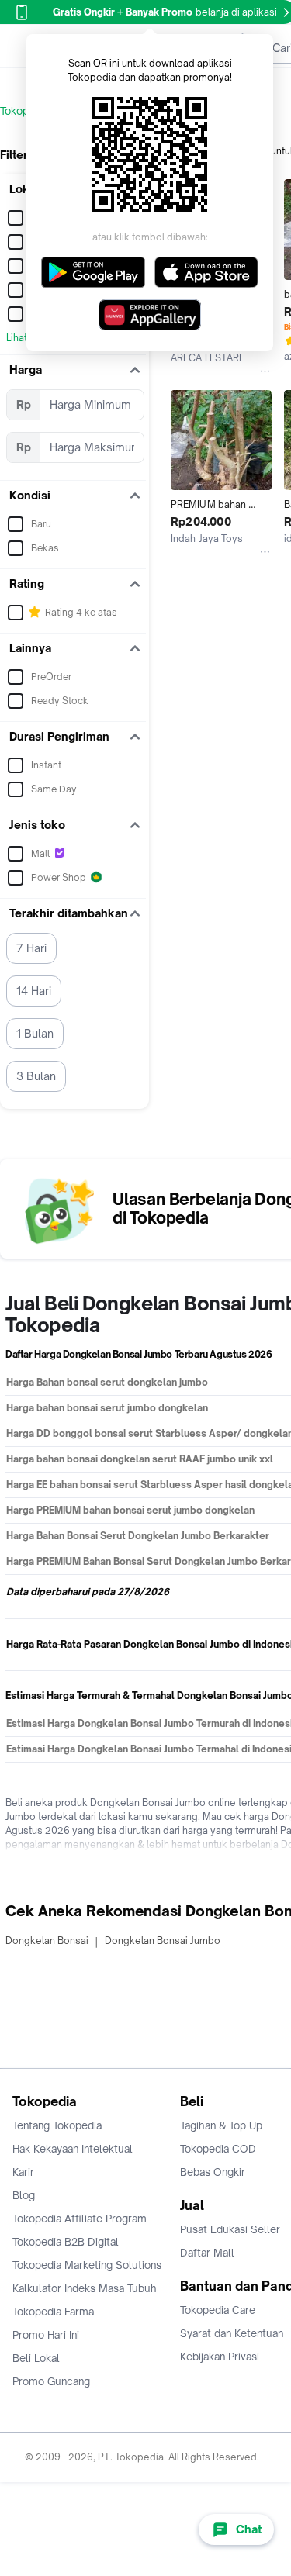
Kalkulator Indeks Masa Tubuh (85, 2288)
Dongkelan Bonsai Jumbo (163, 1941)
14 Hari (34, 991)
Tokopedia (24, 111)
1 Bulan (35, 1033)
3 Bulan (36, 1076)
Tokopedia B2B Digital (66, 2242)
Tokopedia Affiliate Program (80, 2219)
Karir (23, 2172)
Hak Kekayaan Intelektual (73, 2149)
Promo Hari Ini (46, 2335)
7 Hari (31, 948)
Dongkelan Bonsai (47, 1941)
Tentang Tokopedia (57, 2125)
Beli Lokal (36, 2358)
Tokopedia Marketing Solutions (87, 2265)
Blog (24, 2195)
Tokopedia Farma (53, 2312)
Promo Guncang (51, 2381)
